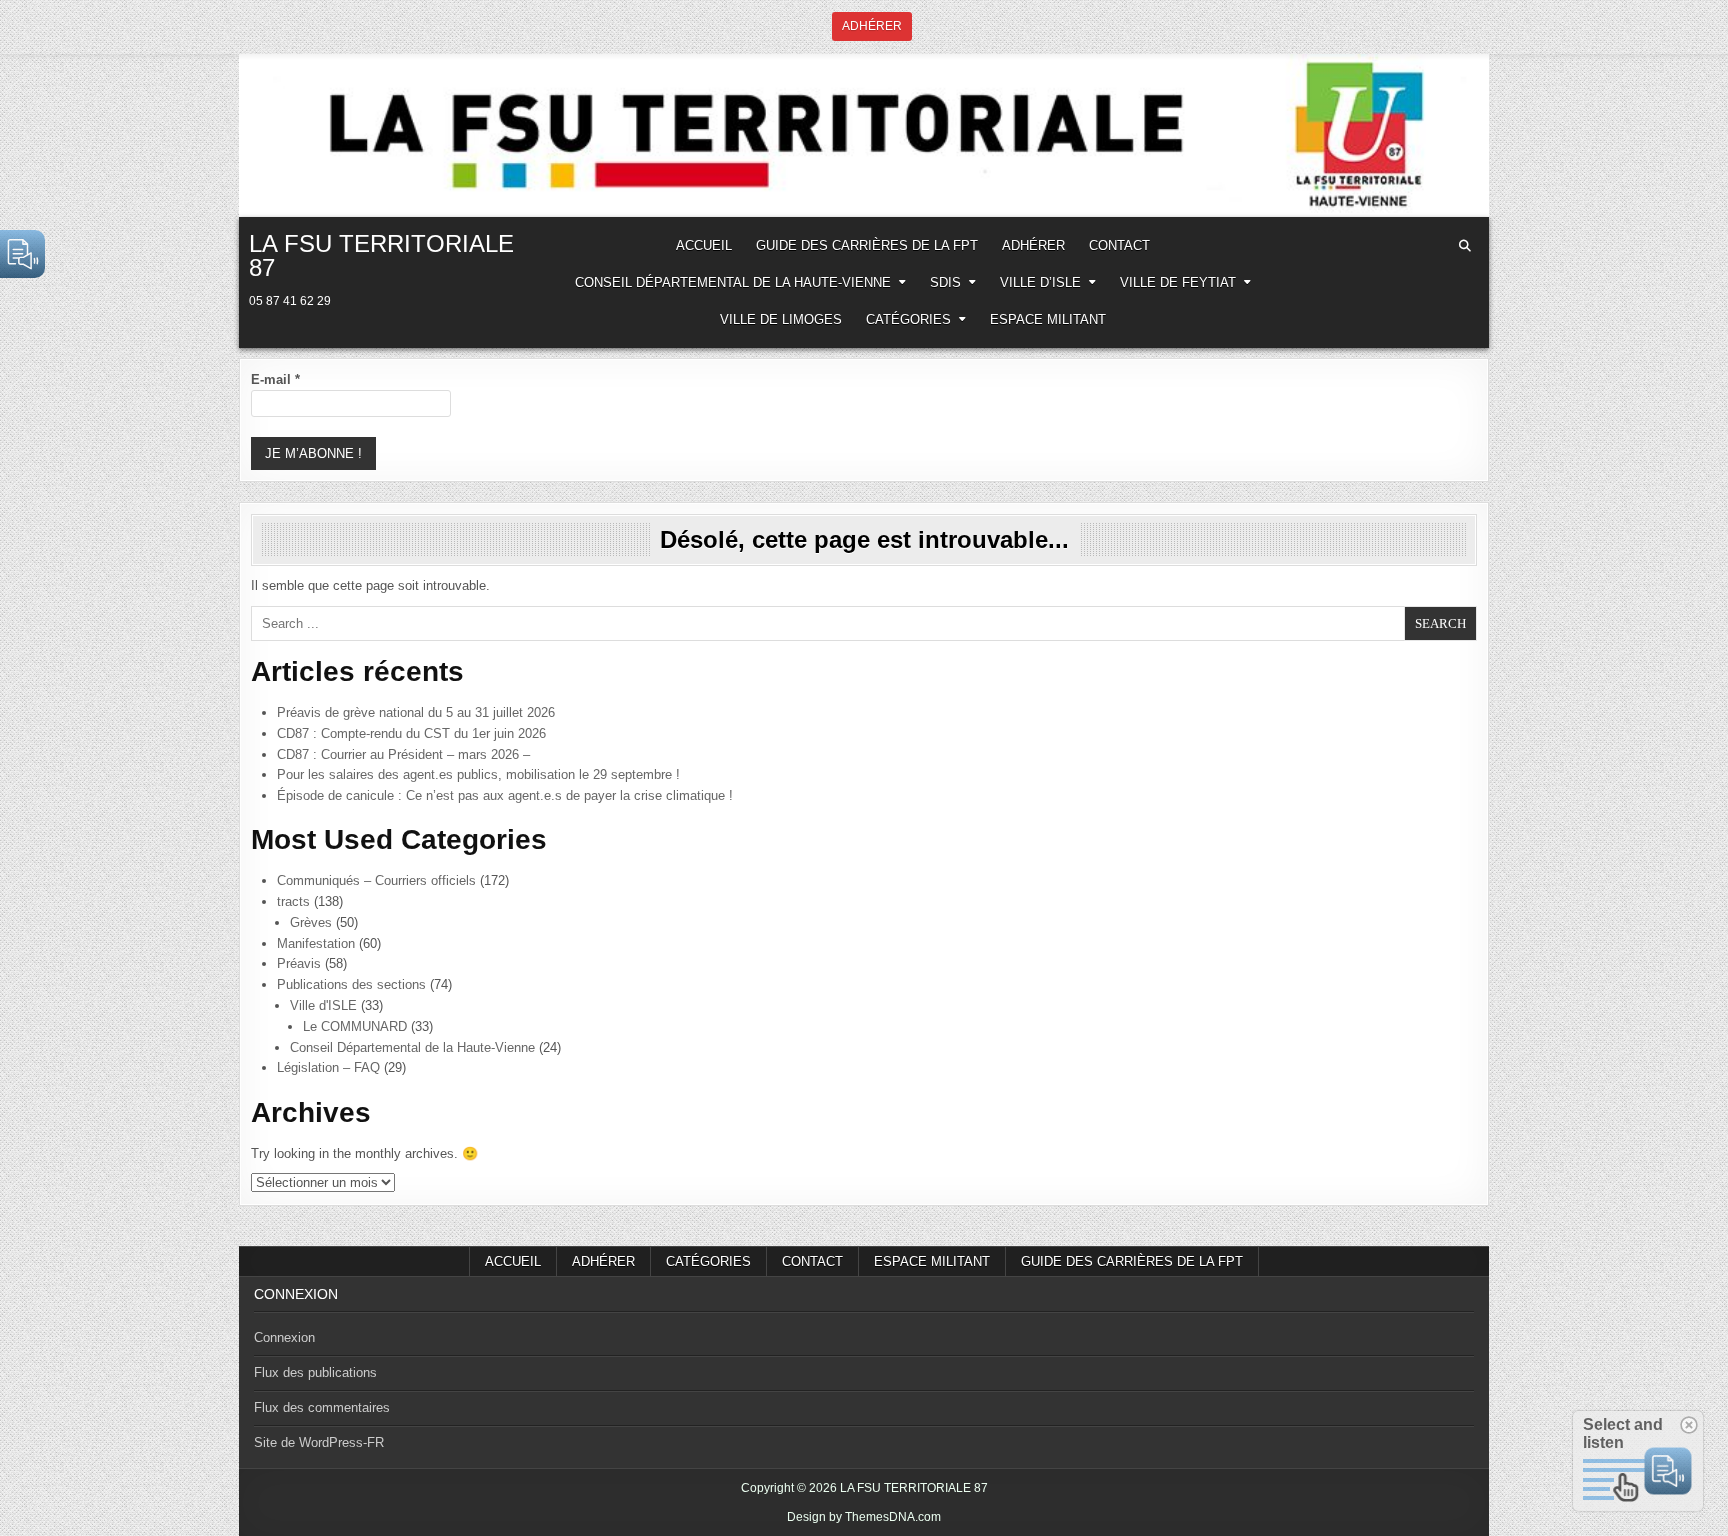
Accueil (513, 1261)
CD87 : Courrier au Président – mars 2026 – (403, 754)
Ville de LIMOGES (781, 319)
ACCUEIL (704, 245)
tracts (293, 901)
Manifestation (316, 943)
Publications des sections (351, 984)
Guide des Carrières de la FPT (867, 245)
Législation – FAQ (328, 1067)
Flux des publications (315, 1372)
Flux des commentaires (322, 1407)
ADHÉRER (1033, 245)
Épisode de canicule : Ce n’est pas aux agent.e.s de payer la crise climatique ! (505, 795)
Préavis (299, 963)
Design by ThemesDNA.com (864, 1517)
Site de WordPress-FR (319, 1442)
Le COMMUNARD (355, 1026)
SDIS (945, 282)
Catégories (908, 319)
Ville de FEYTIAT (1178, 282)
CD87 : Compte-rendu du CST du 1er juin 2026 (411, 733)
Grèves (311, 922)
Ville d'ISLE (323, 1005)
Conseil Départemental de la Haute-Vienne (733, 282)
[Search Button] (1465, 246)
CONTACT (1119, 245)
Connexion (284, 1337)
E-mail (275, 379)
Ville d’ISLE (1040, 282)
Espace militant (1048, 319)
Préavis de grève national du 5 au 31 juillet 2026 (416, 712)
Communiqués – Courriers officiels (376, 880)
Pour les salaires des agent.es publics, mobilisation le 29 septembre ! (478, 774)
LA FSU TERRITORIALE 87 (381, 255)
